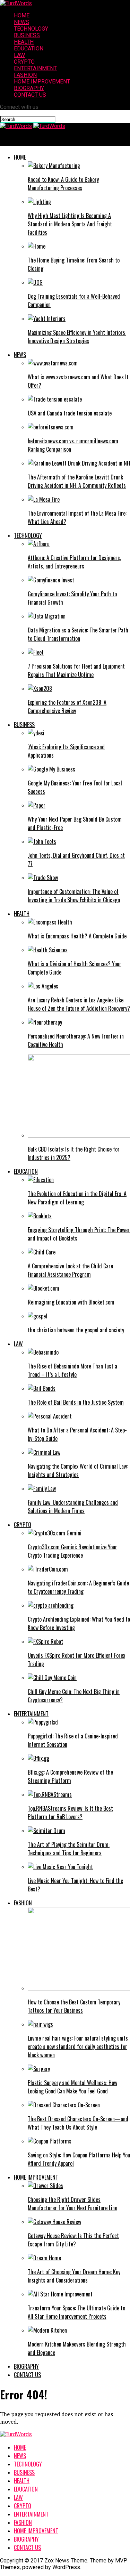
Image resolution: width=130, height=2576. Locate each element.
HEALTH (24, 42)
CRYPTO (24, 62)
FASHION (25, 75)
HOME (22, 15)
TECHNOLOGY (31, 29)
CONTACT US (30, 95)
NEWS (21, 22)
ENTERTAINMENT (35, 68)
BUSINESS (27, 35)
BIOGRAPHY (29, 88)
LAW (19, 55)
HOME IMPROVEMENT (42, 82)
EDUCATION (29, 49)
